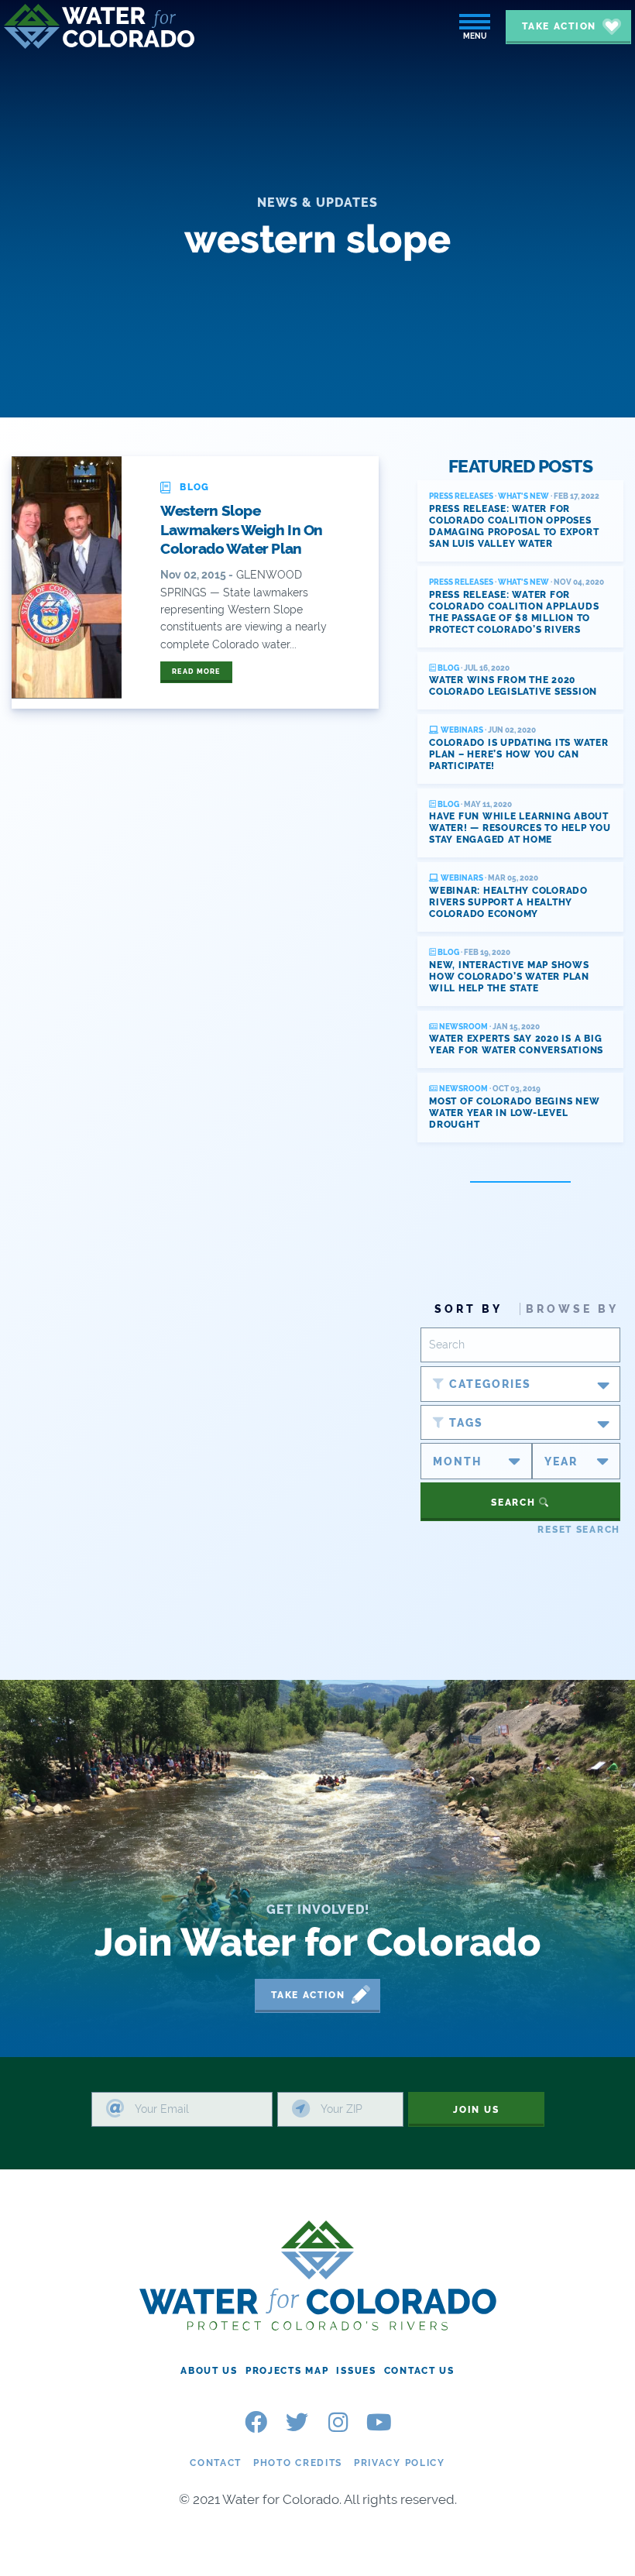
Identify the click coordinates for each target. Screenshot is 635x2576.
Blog (448, 668)
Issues (356, 2371)
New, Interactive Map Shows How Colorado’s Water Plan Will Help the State (509, 977)
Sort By (469, 1309)
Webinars (461, 730)
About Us (209, 2371)
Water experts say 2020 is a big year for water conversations (516, 1044)
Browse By (572, 1309)
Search (515, 1503)
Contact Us (419, 2371)
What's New (523, 496)
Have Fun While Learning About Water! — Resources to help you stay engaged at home (520, 828)
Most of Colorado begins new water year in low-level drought (514, 1113)
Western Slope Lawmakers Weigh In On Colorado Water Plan (242, 529)
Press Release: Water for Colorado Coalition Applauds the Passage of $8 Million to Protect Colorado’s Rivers (514, 612)
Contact (216, 2463)
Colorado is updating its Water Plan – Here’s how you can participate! (519, 754)
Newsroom (463, 1027)
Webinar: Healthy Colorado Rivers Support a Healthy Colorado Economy (508, 902)
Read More (196, 671)
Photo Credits (298, 2463)
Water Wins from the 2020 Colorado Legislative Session (513, 686)
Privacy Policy (400, 2463)
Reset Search (579, 1530)
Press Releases (461, 496)
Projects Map (287, 2371)
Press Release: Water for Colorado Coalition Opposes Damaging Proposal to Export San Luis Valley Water (514, 526)
